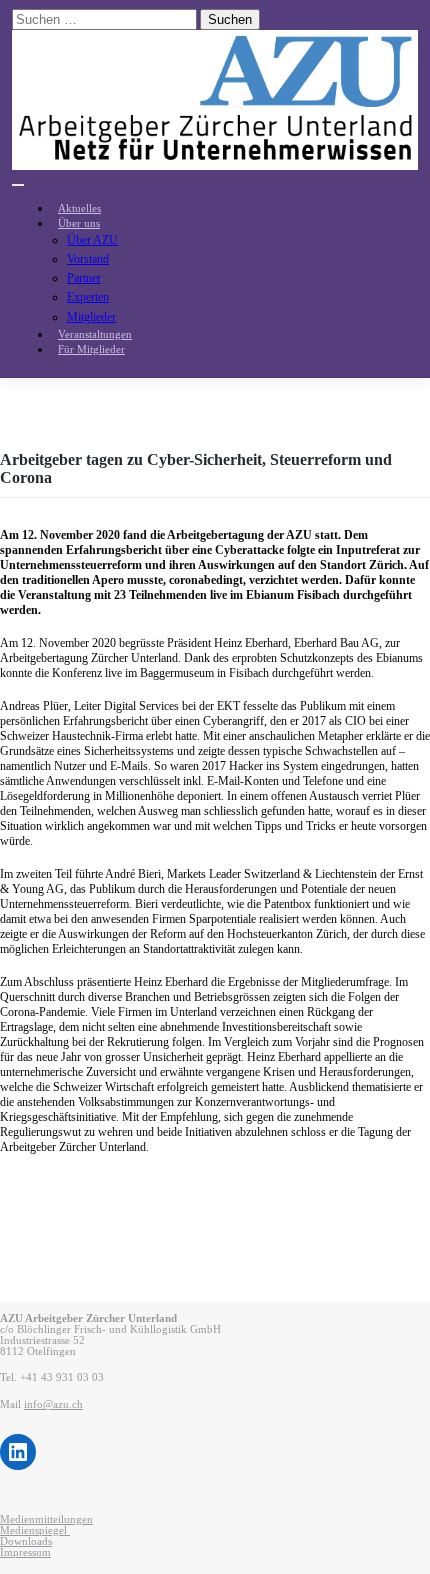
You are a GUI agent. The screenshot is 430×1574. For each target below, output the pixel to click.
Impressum (25, 1552)
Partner (84, 278)
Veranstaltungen (95, 334)
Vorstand (88, 259)
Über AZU (92, 240)
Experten (88, 297)
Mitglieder (91, 317)
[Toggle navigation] (18, 185)
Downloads (26, 1541)
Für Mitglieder (91, 349)
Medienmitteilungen (46, 1519)
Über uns (79, 223)
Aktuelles (79, 208)
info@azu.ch (53, 1404)
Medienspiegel (35, 1530)
